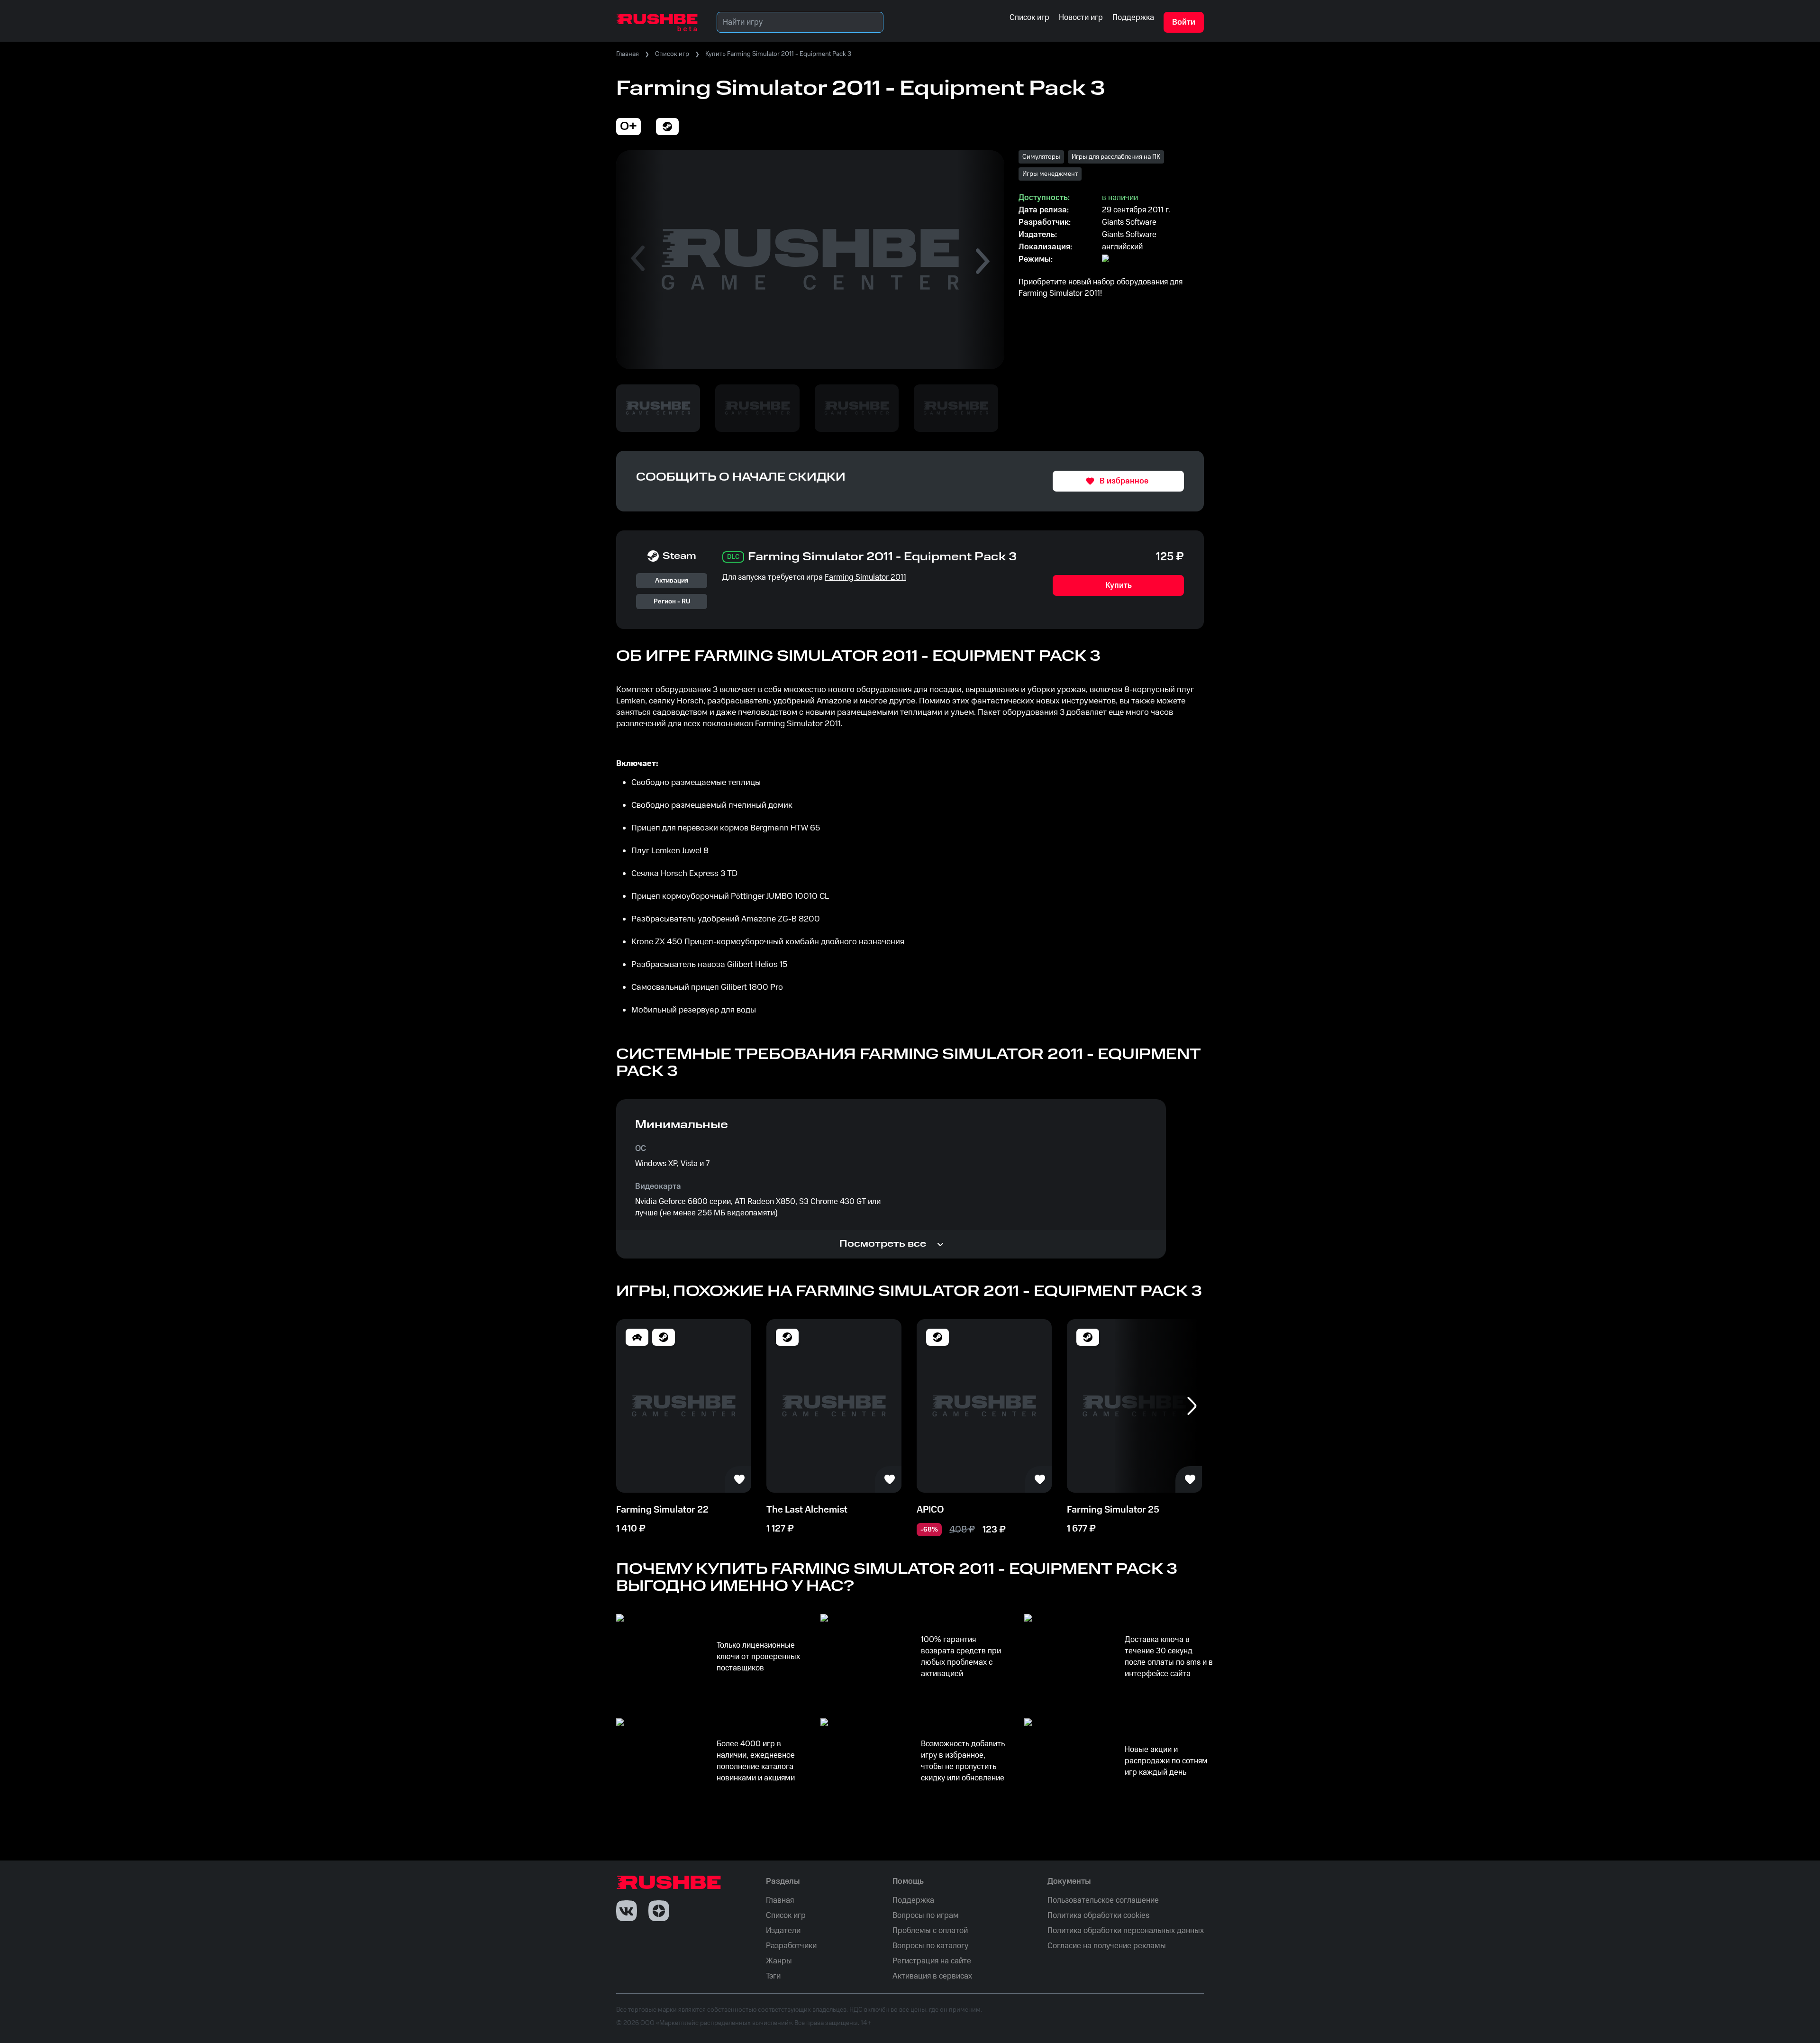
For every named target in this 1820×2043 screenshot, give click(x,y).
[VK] (627, 1911)
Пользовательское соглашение (1103, 1900)
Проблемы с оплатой (930, 1931)
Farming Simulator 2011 (865, 577)
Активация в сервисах (932, 1976)
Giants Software (1129, 222)
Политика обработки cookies (1098, 1915)
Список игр (672, 54)
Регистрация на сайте (932, 1961)
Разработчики (791, 1946)
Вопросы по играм (926, 1915)
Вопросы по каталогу (930, 1946)
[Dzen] (659, 1911)
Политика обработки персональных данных (1126, 1931)
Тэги (773, 1976)
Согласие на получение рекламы (1107, 1946)
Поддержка (913, 1900)
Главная (628, 54)
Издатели (783, 1931)
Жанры (779, 1961)
